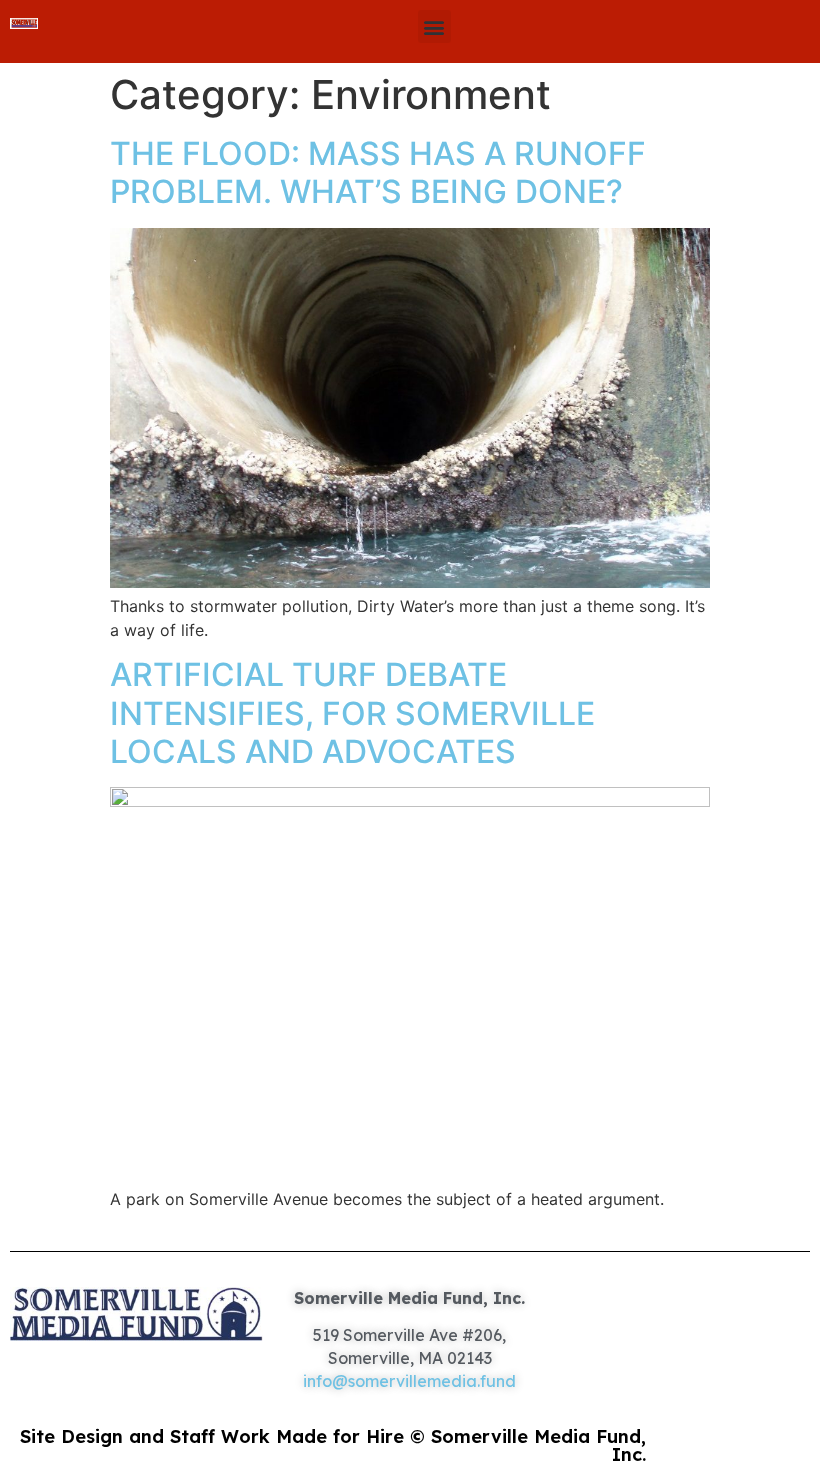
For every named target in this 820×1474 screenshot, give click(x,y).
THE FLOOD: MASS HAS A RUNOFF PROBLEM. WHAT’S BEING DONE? (378, 172)
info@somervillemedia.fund (409, 1381)
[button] (434, 26)
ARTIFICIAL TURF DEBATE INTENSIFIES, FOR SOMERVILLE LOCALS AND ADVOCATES (352, 713)
